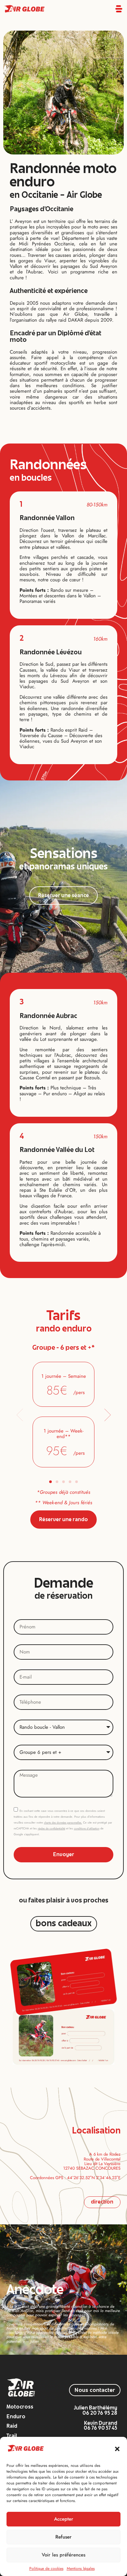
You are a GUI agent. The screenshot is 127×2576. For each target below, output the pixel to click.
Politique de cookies (46, 2569)
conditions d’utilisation (87, 1828)
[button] (117, 2449)
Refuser (63, 2537)
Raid (12, 2427)
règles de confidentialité (51, 1828)
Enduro (16, 2417)
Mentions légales (81, 2569)
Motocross (20, 2407)
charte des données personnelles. (63, 1823)
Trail (12, 2436)
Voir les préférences (63, 2555)
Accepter (64, 2519)
